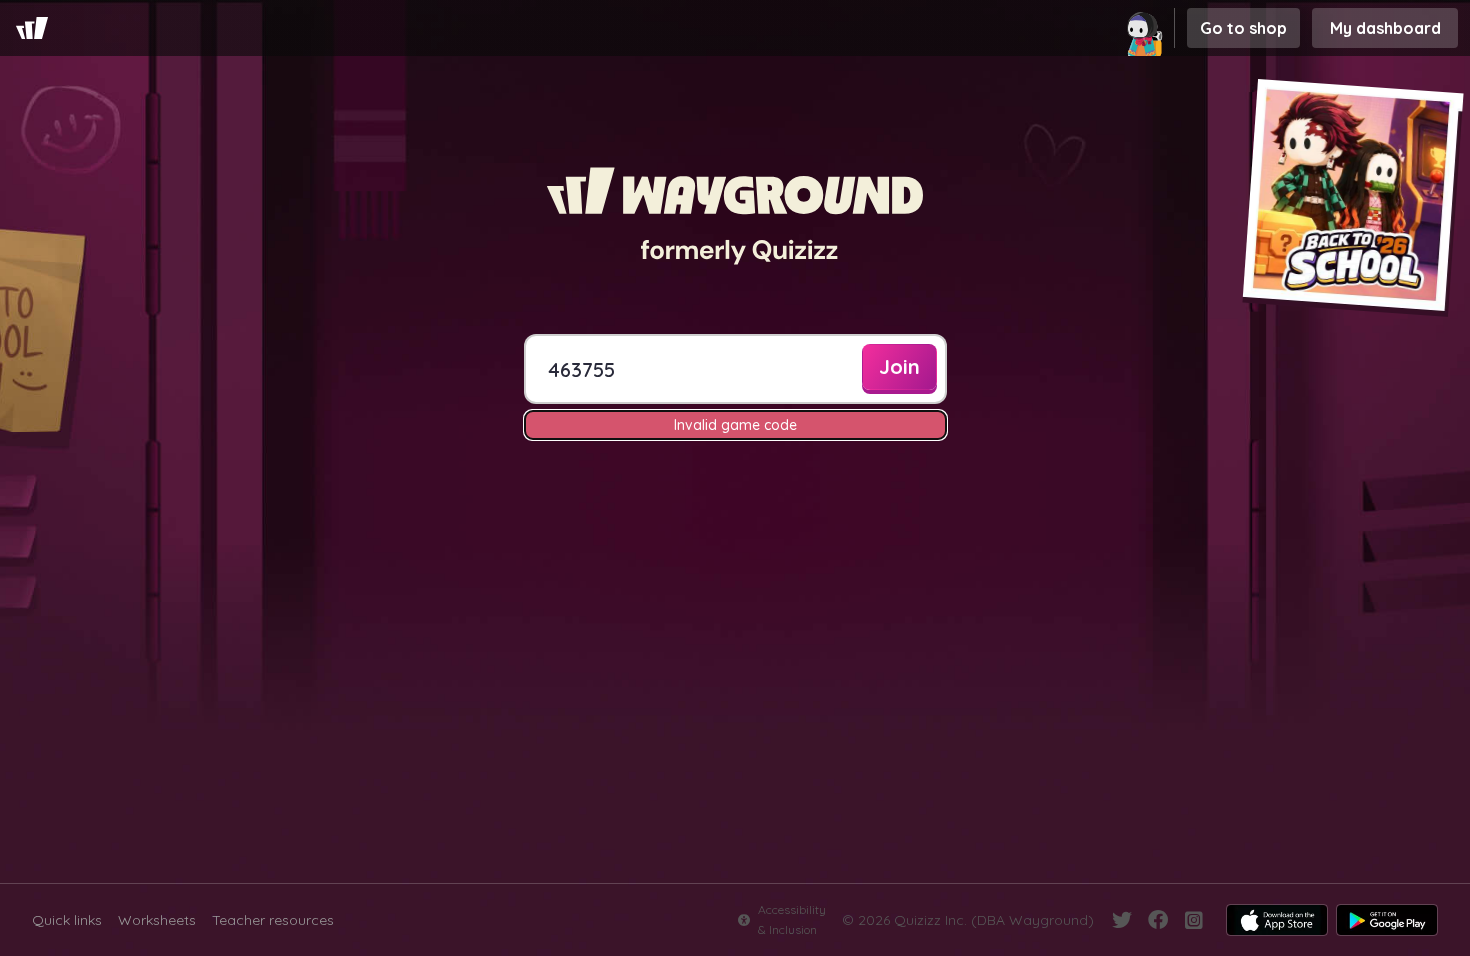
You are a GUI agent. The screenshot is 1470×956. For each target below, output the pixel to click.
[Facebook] (1158, 920)
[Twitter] (1122, 920)
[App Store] (1277, 920)
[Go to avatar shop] (1146, 28)
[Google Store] (1387, 920)
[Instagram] (1194, 920)
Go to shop (1243, 28)
